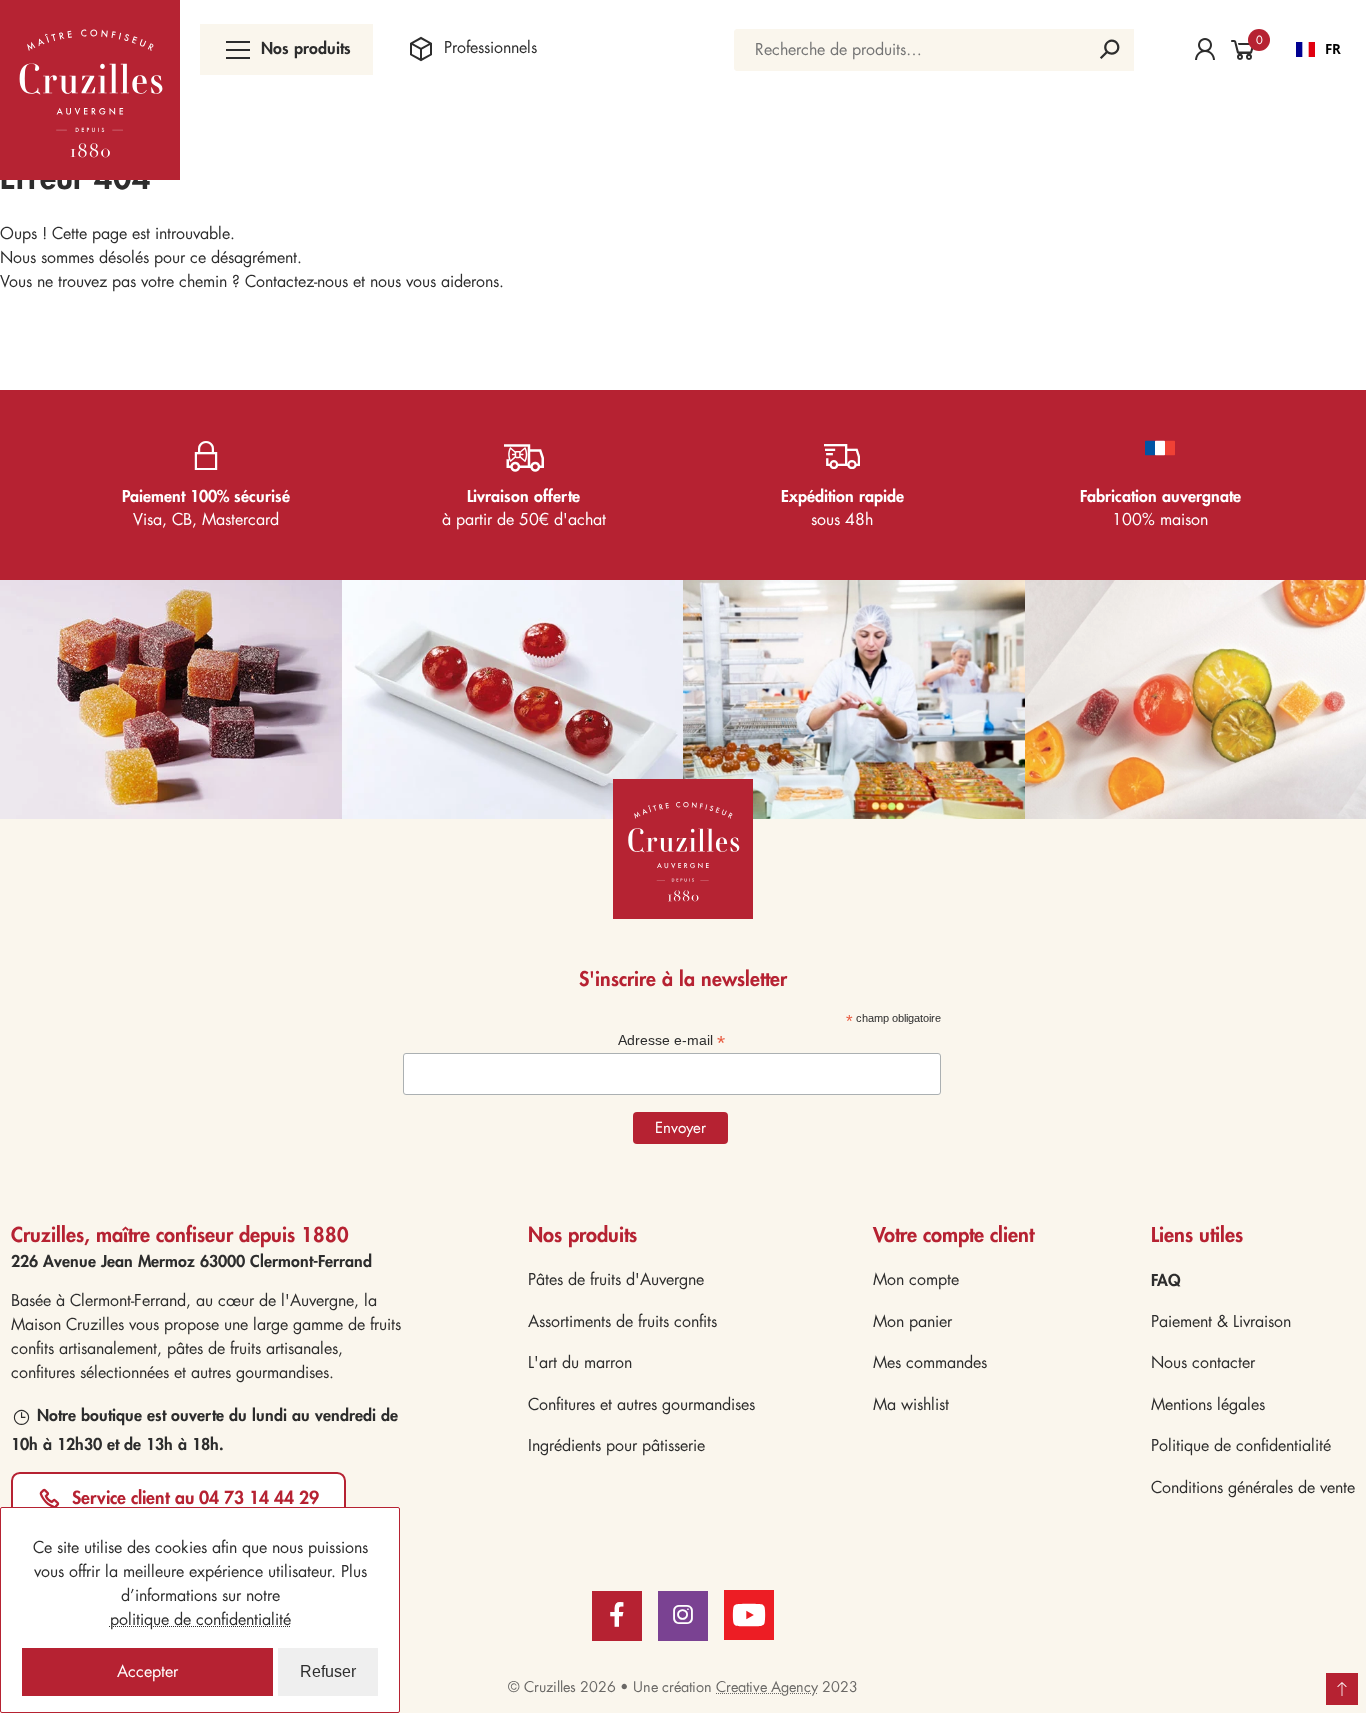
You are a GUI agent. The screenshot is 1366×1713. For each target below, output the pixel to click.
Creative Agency (767, 1687)
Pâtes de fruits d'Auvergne (616, 1279)
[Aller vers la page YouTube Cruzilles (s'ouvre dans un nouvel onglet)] (749, 1613)
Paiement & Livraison (1221, 1321)
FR (1333, 49)
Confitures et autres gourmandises (641, 1404)
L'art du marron (580, 1362)
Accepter (147, 1671)
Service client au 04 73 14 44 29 (195, 1497)
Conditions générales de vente (1253, 1487)
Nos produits (306, 47)
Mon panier (912, 1321)
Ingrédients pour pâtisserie (616, 1445)
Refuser (328, 1671)
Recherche (1109, 50)
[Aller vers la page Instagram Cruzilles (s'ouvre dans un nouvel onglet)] (683, 1616)
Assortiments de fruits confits (622, 1321)
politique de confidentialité (200, 1619)
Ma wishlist (911, 1404)
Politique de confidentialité (1241, 1445)
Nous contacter (1203, 1362)
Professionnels (490, 47)
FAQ (1166, 1279)
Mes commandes (930, 1362)
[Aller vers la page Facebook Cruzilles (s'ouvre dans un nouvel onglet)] (617, 1616)
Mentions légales (1208, 1404)
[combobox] (1318, 50)
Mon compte (916, 1279)
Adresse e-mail (671, 1040)
